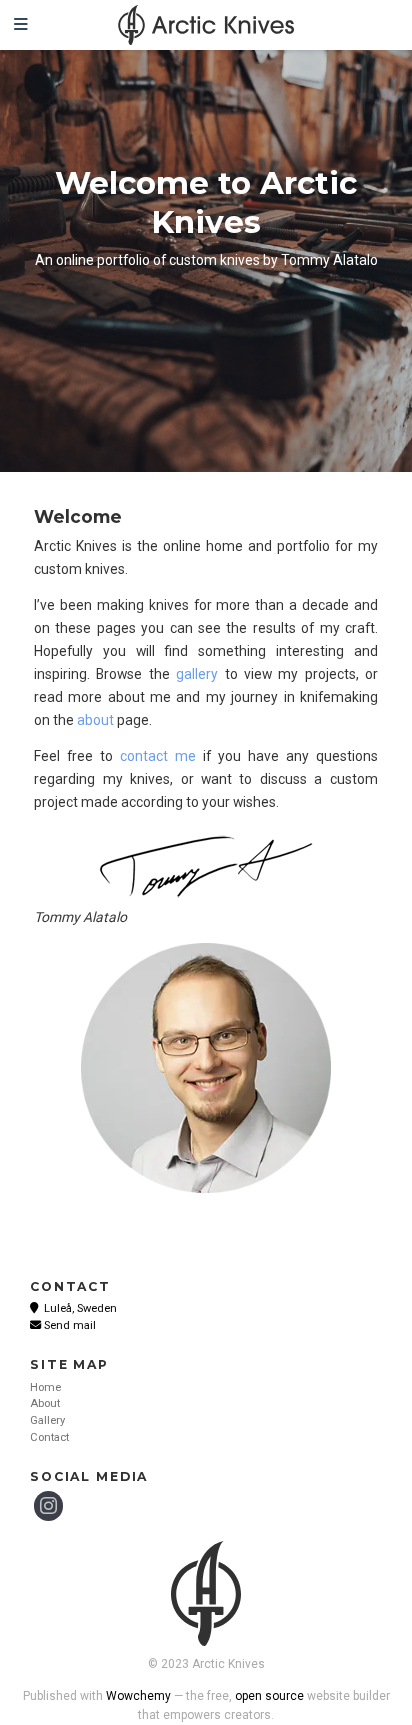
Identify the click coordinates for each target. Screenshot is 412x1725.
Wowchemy (138, 1696)
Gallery (47, 1420)
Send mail (70, 1325)
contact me (158, 756)
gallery (197, 674)
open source (269, 1696)
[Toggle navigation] (21, 25)
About (45, 1403)
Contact (49, 1437)
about (95, 720)
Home (45, 1387)
